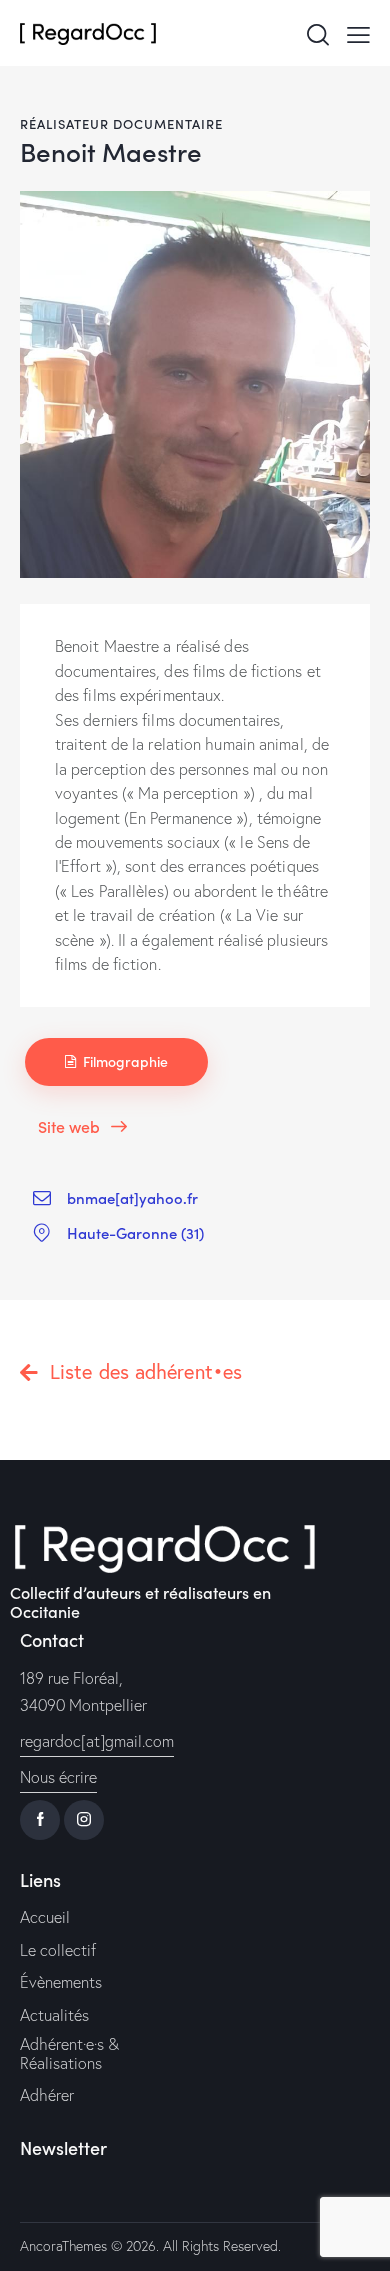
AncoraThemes (63, 2246)
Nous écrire (58, 1777)
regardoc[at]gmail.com (97, 1741)
